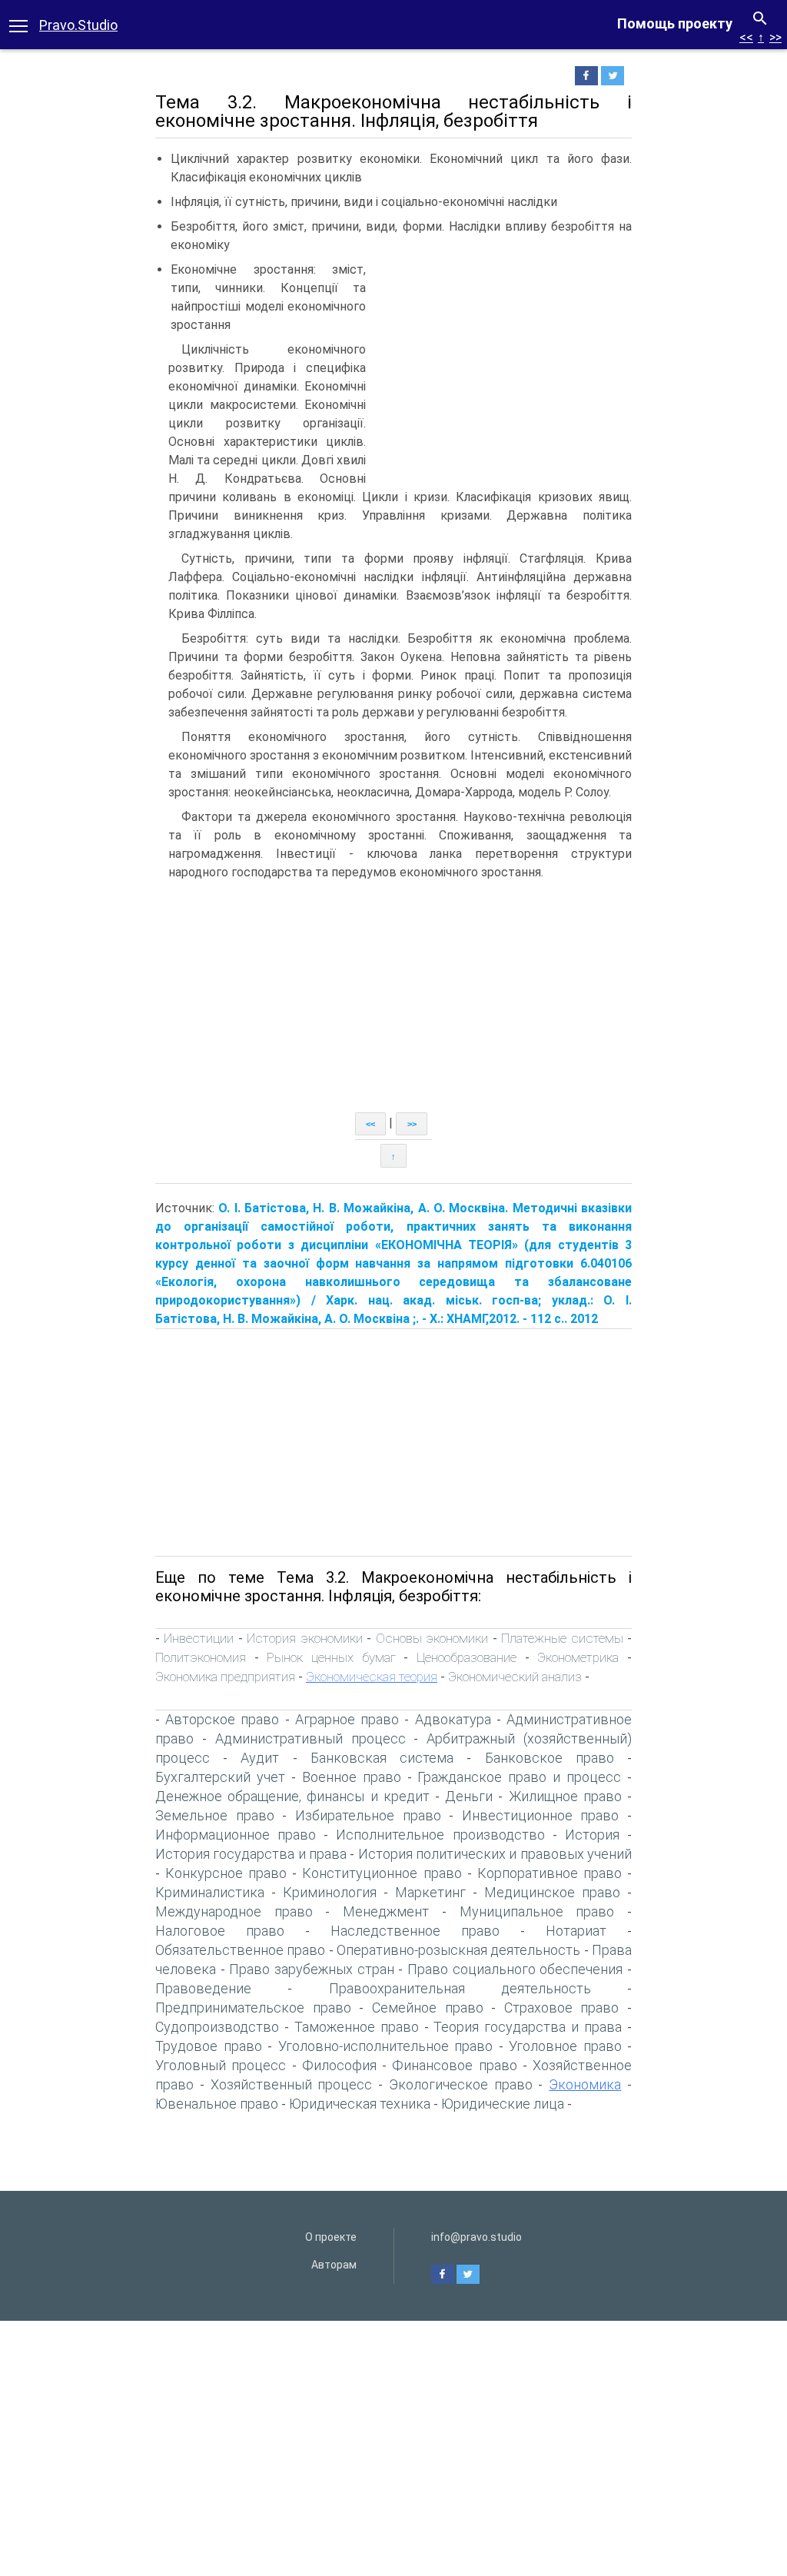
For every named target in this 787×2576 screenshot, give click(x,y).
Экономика (585, 2084)
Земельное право (215, 1815)
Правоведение (203, 1988)
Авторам (334, 2265)
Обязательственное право (240, 1950)
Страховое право (562, 2008)
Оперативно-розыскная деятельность (458, 1950)
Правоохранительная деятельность (460, 1988)
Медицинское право (552, 1892)
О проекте (331, 2237)
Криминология (330, 1892)
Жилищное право (565, 1796)
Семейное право (428, 2008)
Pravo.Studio (78, 25)
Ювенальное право (217, 2104)
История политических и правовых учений (495, 1854)
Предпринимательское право (253, 2008)
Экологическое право (461, 2084)
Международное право (234, 1911)
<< (746, 37)
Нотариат (576, 1931)
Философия (339, 2065)
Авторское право (222, 1719)
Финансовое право (454, 2065)
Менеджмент (386, 1911)
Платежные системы (562, 1638)
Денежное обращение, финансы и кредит (292, 1796)
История (592, 1835)
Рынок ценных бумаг (331, 1657)
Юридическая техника (360, 2104)
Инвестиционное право (541, 1815)
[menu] (18, 25)
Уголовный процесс (221, 2065)
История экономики (304, 1638)
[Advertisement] (503, 351)
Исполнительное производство (440, 1835)
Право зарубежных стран (311, 1969)
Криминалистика (210, 1892)
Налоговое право (220, 1931)
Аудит (260, 1758)
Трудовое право (209, 2046)
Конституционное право (382, 1873)
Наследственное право (415, 1931)
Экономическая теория (372, 1677)
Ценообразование (467, 1657)
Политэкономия (201, 1657)
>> (775, 37)
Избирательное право (368, 1815)
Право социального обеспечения (515, 1969)
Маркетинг (430, 1892)
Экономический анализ (515, 1677)
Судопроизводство (217, 2027)
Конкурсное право (226, 1873)
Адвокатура (453, 1719)
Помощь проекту (675, 23)
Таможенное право (357, 2027)
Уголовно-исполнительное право (386, 2046)
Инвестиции (199, 1638)
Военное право (352, 1777)
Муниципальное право (537, 1911)
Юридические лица (503, 2104)
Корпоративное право (550, 1873)
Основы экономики (432, 1638)
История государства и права (251, 1854)
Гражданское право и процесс (519, 1777)
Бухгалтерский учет (220, 1777)
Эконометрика (578, 1657)
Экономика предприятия (225, 1677)
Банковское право (550, 1758)
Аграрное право (347, 1719)
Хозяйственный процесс (292, 2084)
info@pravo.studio (477, 2237)
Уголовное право (565, 2046)
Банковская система (382, 1758)
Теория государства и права (528, 2027)
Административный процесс (310, 1738)
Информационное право (236, 1835)
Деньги (469, 1796)
